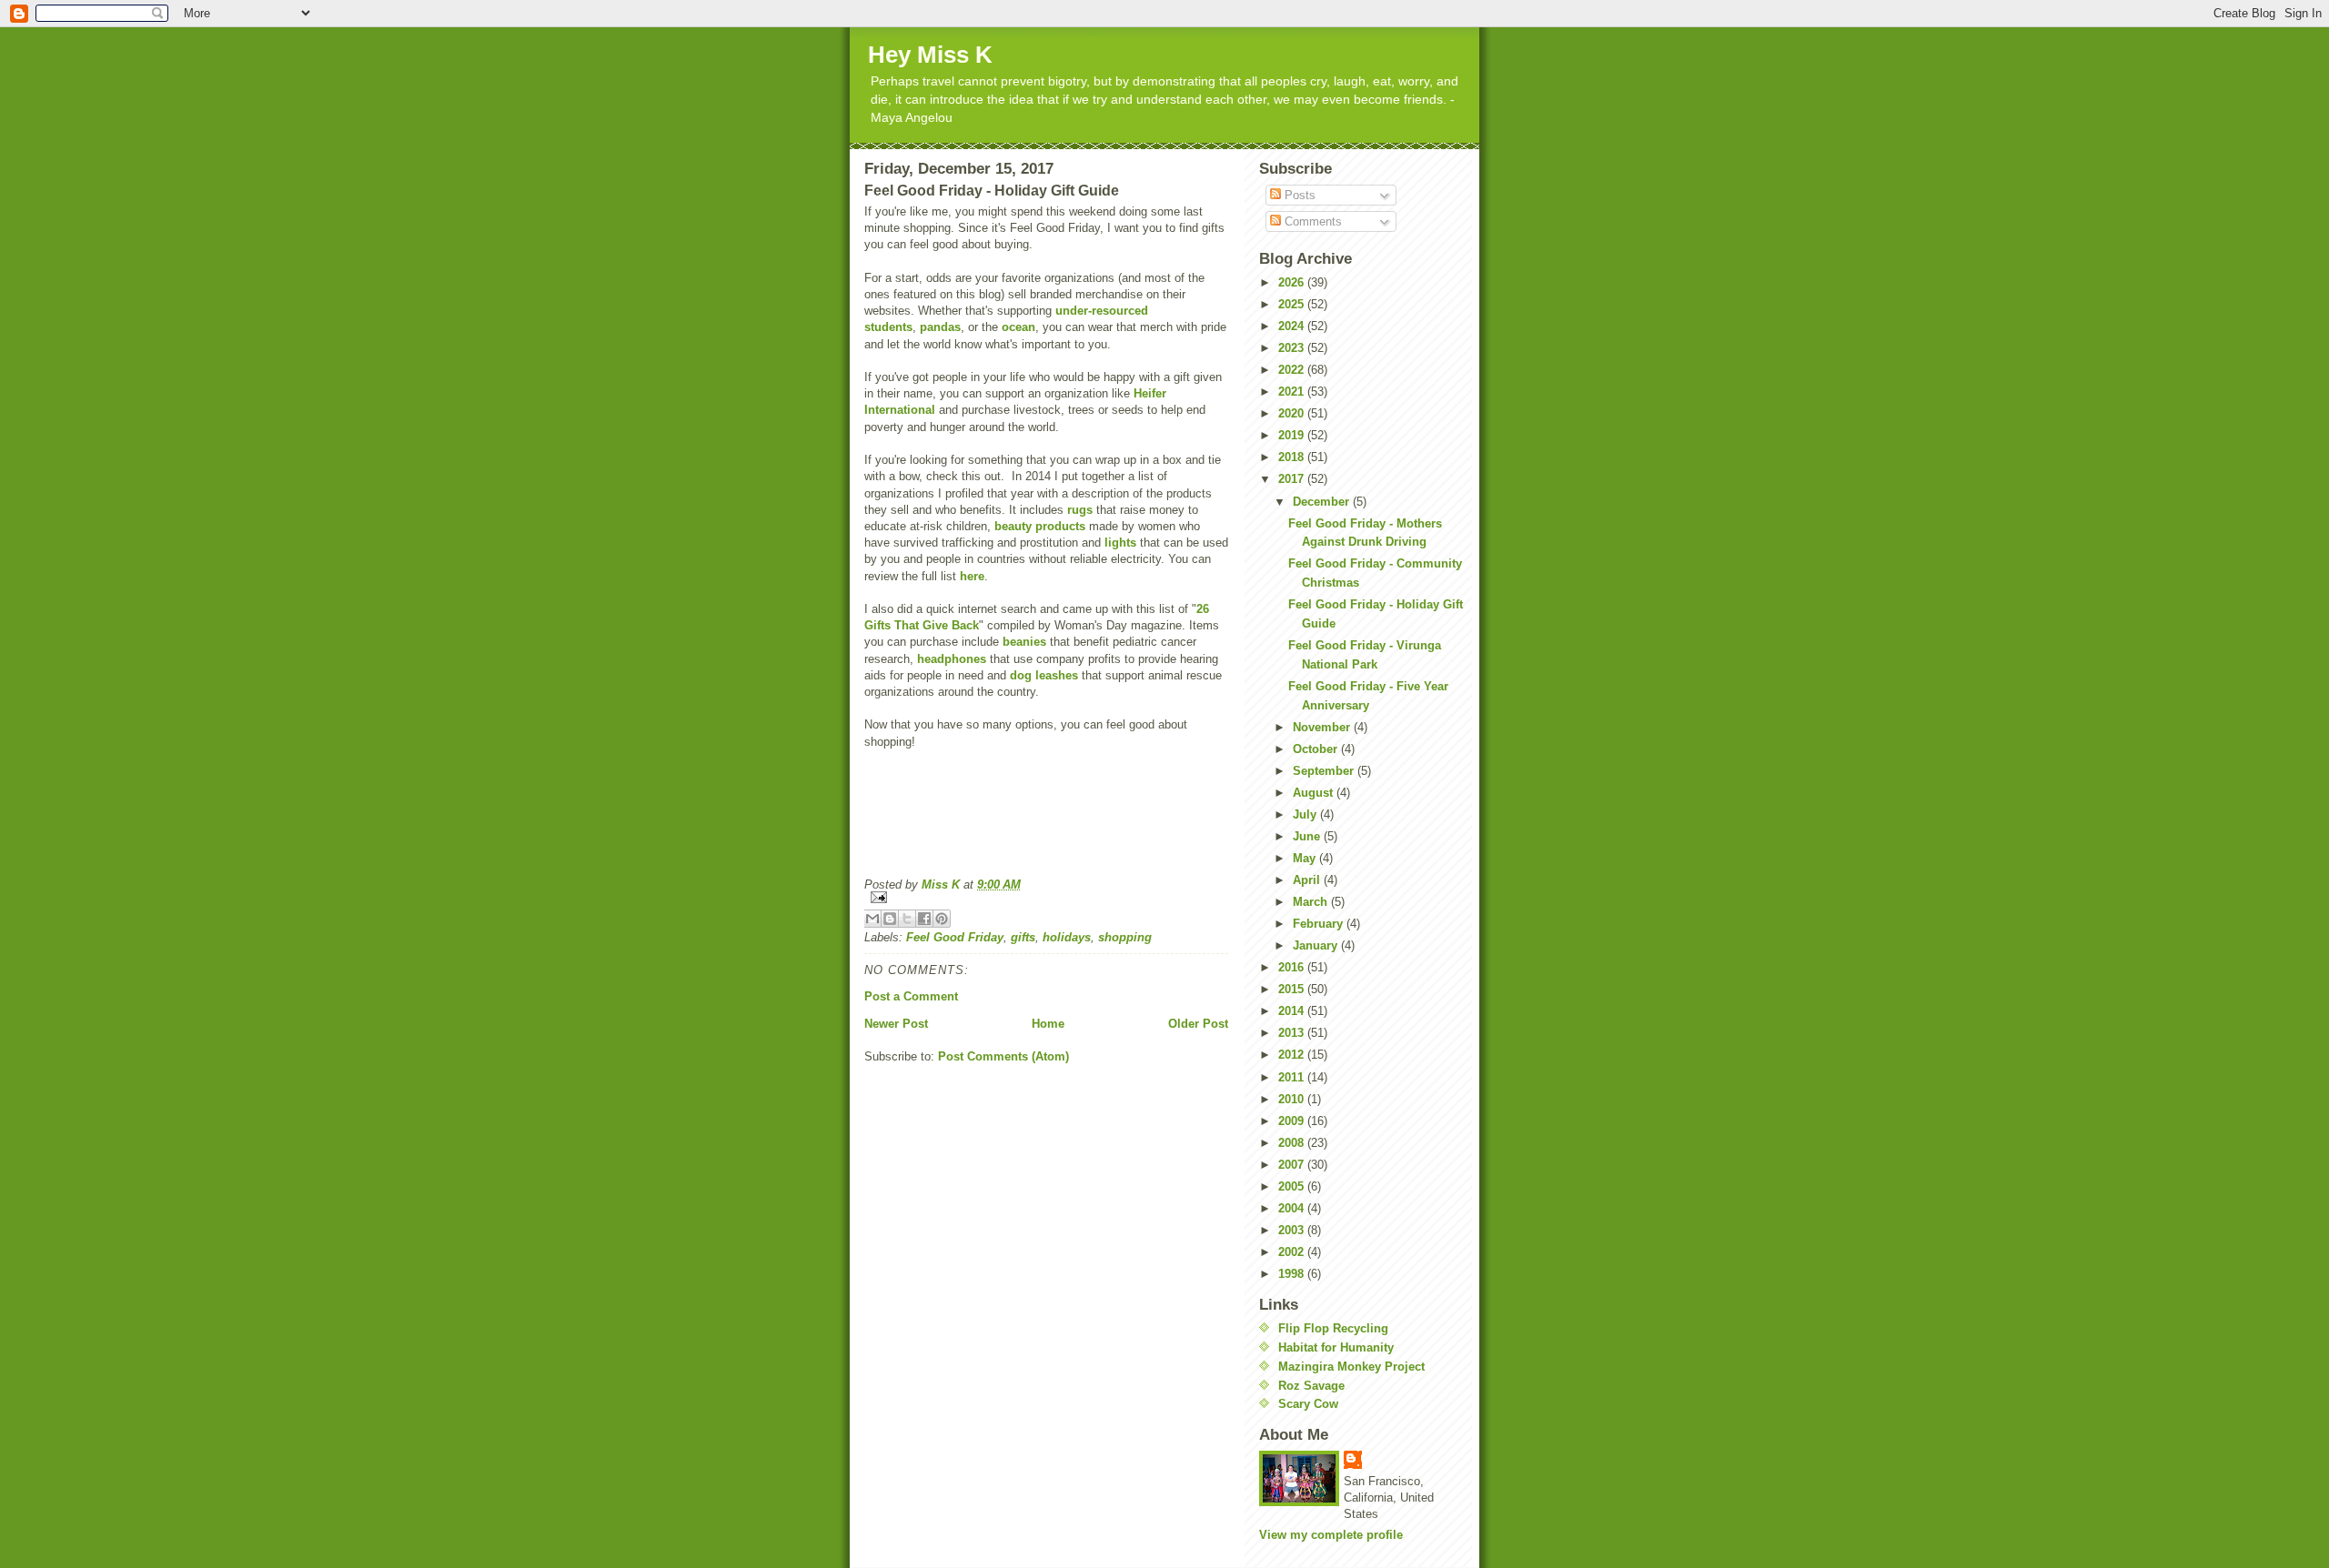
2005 (1293, 1186)
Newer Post (896, 1024)
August (1315, 793)
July (1306, 814)
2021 (1293, 392)
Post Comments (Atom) (1003, 1056)
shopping (1125, 937)
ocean (1018, 327)
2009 (1293, 1121)
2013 (1293, 1033)
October (1317, 749)
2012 (1293, 1055)
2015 (1293, 989)
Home (1048, 1024)
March (1312, 902)
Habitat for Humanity (1336, 1347)
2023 (1293, 348)
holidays (1067, 937)
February (1320, 924)
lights (1120, 543)
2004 (1293, 1208)
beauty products (1040, 526)
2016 (1293, 967)
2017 (1293, 479)
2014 (1293, 1011)
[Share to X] (907, 919)
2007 (1293, 1165)
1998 (1293, 1274)
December (1323, 502)
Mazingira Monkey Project (1351, 1367)
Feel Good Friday (955, 937)
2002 (1293, 1252)
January (1317, 945)
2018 (1293, 457)
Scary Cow (1308, 1404)
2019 (1293, 435)
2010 (1293, 1099)
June (1308, 836)
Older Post (1198, 1024)
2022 (1293, 370)
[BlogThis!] (890, 919)
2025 (1293, 304)
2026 (1293, 282)
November (1323, 727)
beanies (1024, 642)
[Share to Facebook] (924, 919)
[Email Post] (1046, 897)
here (972, 576)
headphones (952, 659)
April (1308, 880)
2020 (1293, 413)
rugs (1080, 510)
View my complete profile (1331, 1535)
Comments (1311, 221)
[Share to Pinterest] (942, 919)
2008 (1293, 1143)
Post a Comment (911, 996)
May (1306, 858)
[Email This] (872, 919)
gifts (1023, 937)
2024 (1293, 326)
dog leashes (1044, 675)
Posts (1298, 195)
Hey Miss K (930, 55)
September (1325, 771)
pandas (940, 327)
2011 (1293, 1077)
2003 (1293, 1230)
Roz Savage (1311, 1386)
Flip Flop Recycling (1333, 1328)
